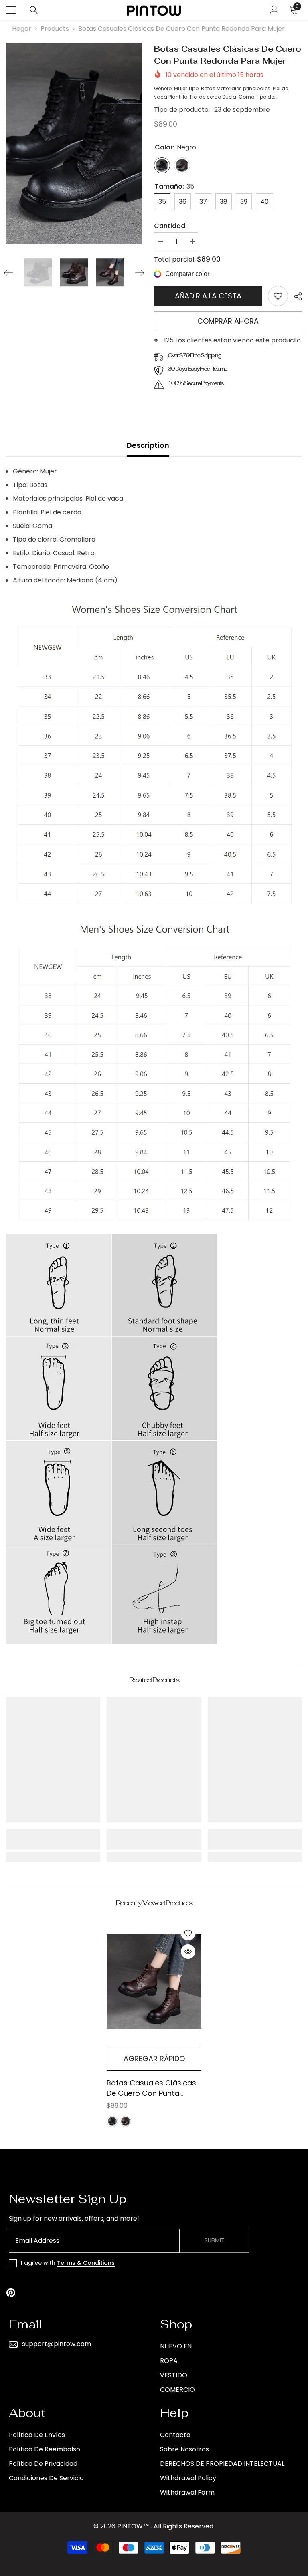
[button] (8, 273)
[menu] (11, 10)
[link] (278, 296)
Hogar (22, 29)
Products (55, 29)
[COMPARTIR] (295, 296)
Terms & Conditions (86, 2263)
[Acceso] (274, 10)
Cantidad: (170, 226)
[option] (74, 143)
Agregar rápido (154, 2059)
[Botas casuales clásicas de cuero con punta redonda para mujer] (154, 1981)
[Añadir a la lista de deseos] (188, 1933)
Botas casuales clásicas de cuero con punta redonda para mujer (151, 2088)
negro (112, 2121)
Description (148, 445)
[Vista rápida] (188, 1952)
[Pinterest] (11, 2293)
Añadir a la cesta (208, 296)
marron (126, 2121)
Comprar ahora (228, 321)
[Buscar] (34, 10)
